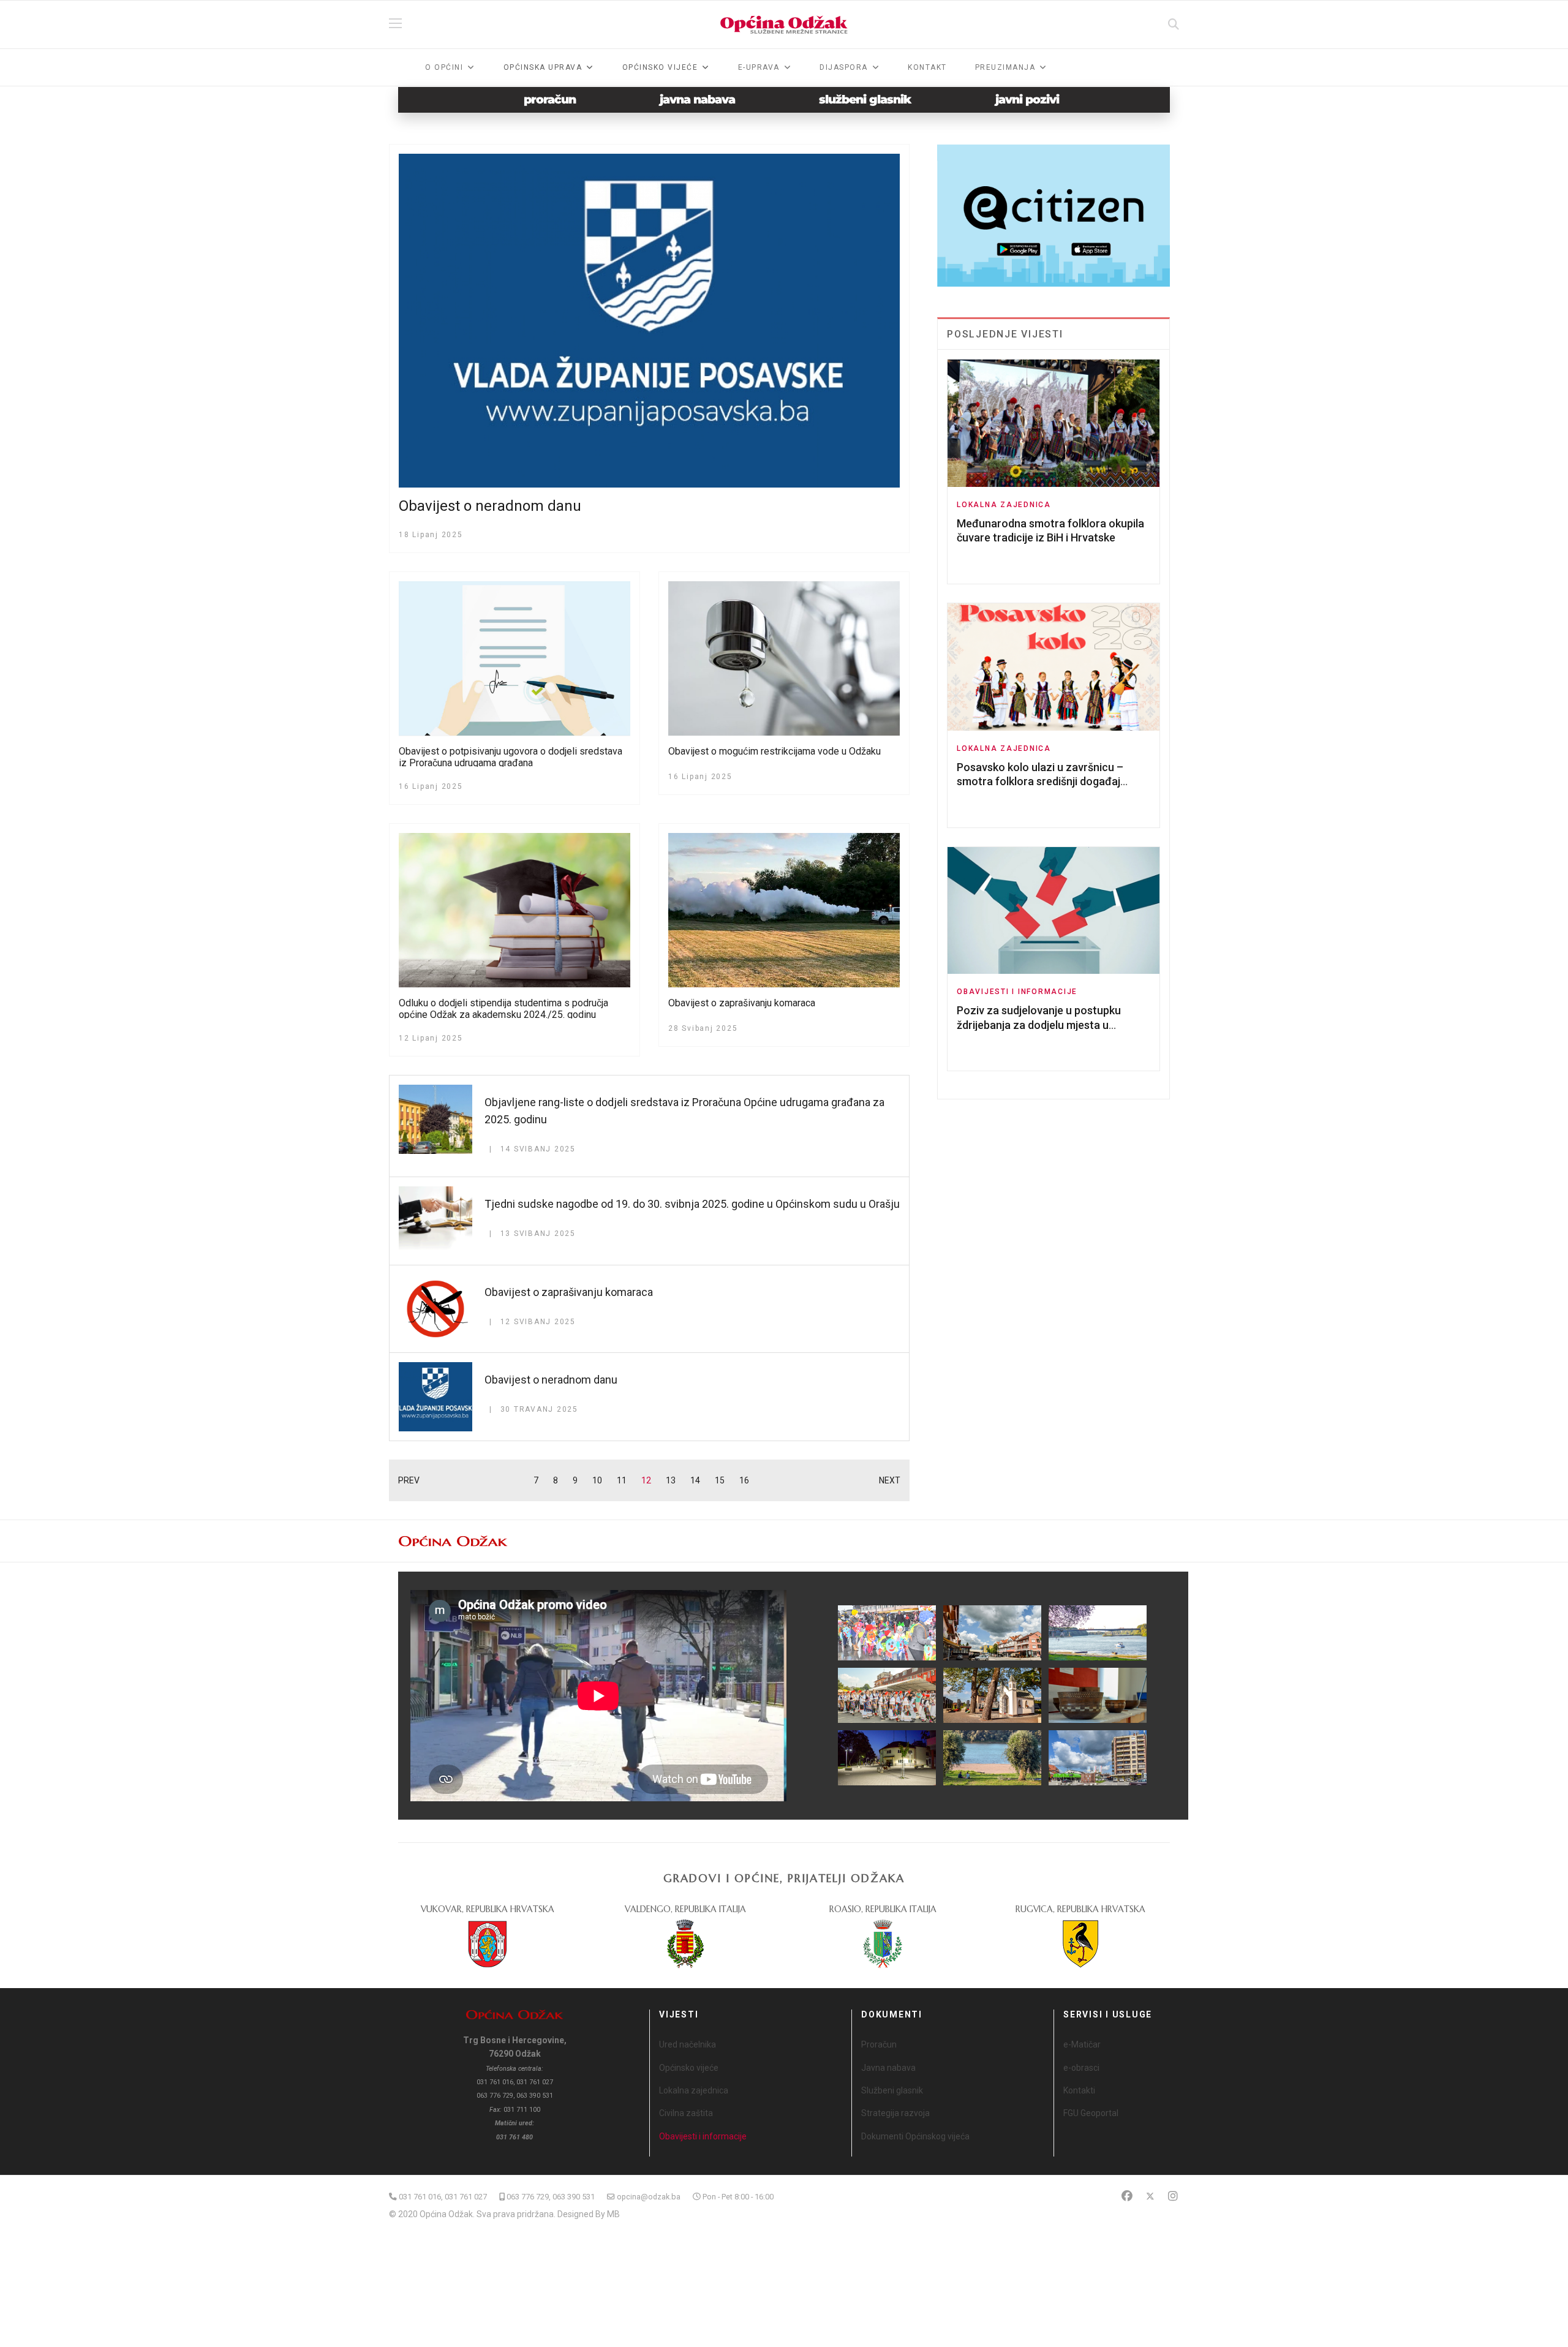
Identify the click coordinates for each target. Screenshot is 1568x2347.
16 (744, 1480)
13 (671, 1480)
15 (720, 1480)
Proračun (879, 2044)
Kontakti (1079, 2090)
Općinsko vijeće (689, 2068)
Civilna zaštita (686, 2113)
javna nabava (697, 100)
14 (695, 1480)
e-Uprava (759, 67)
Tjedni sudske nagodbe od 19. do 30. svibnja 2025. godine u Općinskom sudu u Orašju (692, 1204)
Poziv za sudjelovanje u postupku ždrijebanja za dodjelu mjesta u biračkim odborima (1039, 1025)
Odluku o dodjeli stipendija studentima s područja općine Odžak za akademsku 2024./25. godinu (503, 1009)
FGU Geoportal (1091, 2113)
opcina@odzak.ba (649, 2197)
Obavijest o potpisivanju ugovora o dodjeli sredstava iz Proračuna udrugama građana (511, 757)
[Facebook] (1127, 2196)
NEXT (890, 1480)
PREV (409, 1480)
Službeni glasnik (892, 2090)
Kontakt (927, 67)
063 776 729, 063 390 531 (551, 2197)
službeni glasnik (865, 100)
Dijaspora (844, 67)
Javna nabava (888, 2068)
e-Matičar (1082, 2044)
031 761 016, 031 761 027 (443, 2197)
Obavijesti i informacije (1017, 992)
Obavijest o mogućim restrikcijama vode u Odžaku (775, 751)
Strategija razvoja (895, 2113)
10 (597, 1480)
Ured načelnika (688, 2044)
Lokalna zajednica (1004, 505)
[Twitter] (1150, 2196)
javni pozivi (1027, 100)
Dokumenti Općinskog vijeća (915, 2136)
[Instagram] (1173, 2196)
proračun (550, 100)
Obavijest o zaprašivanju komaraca (742, 1003)
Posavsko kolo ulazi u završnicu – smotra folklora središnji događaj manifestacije (1040, 782)
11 (622, 1480)
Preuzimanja (1005, 67)
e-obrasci (1081, 2068)
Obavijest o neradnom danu (490, 506)
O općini (444, 67)
